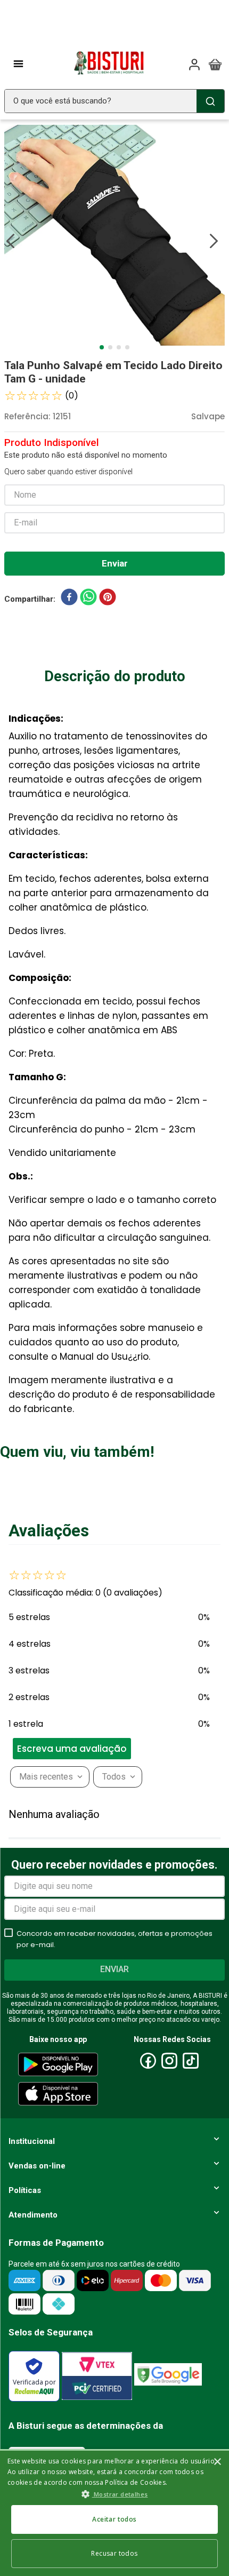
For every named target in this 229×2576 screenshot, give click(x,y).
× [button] (217, 2462)
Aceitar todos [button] (114, 2519)
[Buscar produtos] (210, 101)
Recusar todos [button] (114, 2553)
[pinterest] (108, 599)
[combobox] (114, 101)
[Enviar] (114, 564)
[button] (88, 1749)
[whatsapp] (88, 599)
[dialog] (114, 2513)
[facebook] (69, 599)
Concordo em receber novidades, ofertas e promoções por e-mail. (114, 1939)
